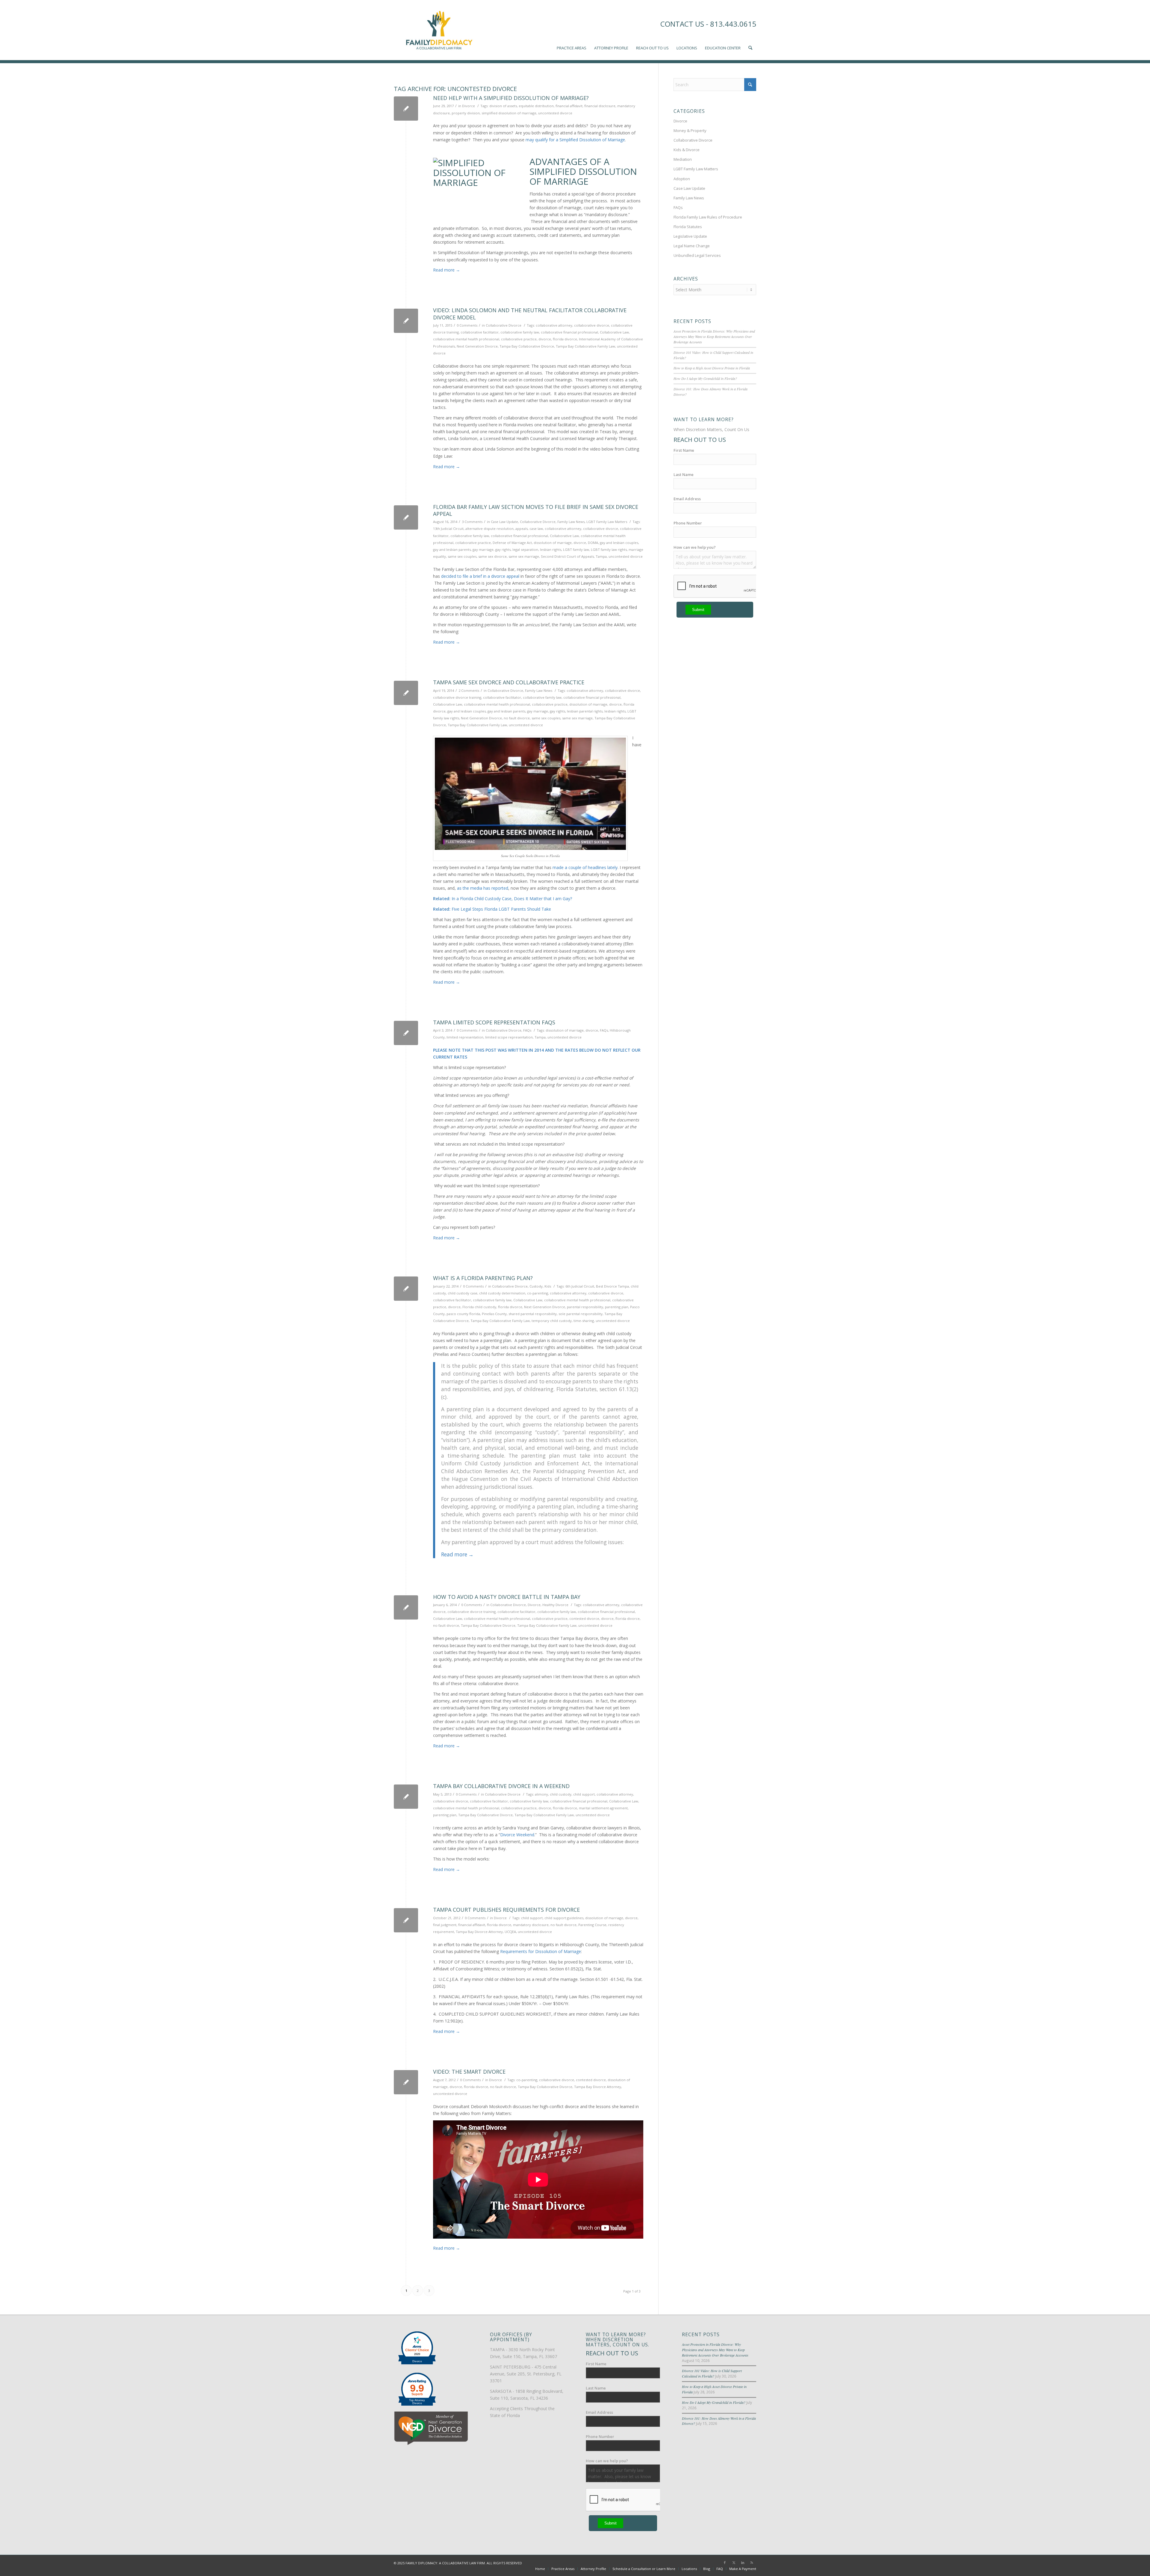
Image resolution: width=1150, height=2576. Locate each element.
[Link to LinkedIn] (743, 2563)
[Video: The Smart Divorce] (406, 2082)
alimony (541, 1794)
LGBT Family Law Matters (607, 522)
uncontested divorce (555, 113)
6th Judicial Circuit (580, 1286)
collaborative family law (520, 332)
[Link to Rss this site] (752, 2563)
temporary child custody (552, 1321)
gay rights (503, 549)
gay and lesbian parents (452, 549)
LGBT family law (576, 549)
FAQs (527, 1030)
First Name (684, 450)
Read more (447, 270)
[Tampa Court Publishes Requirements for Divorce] (406, 1920)
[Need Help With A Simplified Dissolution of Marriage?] (406, 109)
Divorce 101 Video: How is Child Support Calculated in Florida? (712, 2373)
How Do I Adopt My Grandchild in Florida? (705, 378)
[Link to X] (734, 2563)
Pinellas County (494, 1314)
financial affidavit (569, 106)
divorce (545, 339)
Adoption (682, 179)
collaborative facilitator (480, 332)
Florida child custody (479, 1307)
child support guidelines (564, 1918)
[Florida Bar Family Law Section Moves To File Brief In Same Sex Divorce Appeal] (406, 517)
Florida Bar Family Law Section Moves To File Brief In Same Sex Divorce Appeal (536, 510)
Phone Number (688, 523)
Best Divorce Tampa (612, 1286)
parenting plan (617, 1307)
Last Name (684, 474)
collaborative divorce (592, 325)
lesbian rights (551, 549)
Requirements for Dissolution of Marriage (541, 1951)
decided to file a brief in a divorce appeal (480, 576)
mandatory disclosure (531, 1925)
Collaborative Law (614, 332)
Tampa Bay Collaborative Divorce (527, 346)
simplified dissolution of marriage (509, 113)
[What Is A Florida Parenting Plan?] (406, 1289)
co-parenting (538, 1293)
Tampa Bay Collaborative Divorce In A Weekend (501, 1786)
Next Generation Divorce (477, 346)
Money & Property (690, 131)
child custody (561, 1794)
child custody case (463, 1293)
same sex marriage (524, 556)
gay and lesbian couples (619, 543)
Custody (536, 1286)
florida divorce (565, 339)
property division (466, 113)
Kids (548, 1286)
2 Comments (469, 690)
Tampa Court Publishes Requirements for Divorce (506, 1910)
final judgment (445, 1925)
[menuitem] (572, 30)
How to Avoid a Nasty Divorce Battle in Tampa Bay (507, 1597)
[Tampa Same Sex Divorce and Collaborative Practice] (406, 693)
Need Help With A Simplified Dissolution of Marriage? (511, 98)
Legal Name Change (692, 246)
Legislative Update (690, 236)
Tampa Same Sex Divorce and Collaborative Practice (509, 682)
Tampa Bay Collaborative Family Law (585, 346)
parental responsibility (585, 1307)
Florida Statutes (688, 227)
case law (536, 529)
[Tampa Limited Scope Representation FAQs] (406, 1033)
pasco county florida (463, 1314)
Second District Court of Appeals (567, 556)
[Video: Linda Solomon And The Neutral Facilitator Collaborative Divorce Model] (406, 321)
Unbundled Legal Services (697, 255)
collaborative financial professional (569, 332)
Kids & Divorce (687, 150)
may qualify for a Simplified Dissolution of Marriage (575, 140)
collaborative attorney (554, 325)
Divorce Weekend (517, 1835)
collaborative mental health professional (466, 339)
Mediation (683, 159)
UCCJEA (510, 1932)
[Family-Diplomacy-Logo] (439, 30)
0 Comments (467, 325)
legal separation (525, 549)
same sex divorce (492, 556)
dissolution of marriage (553, 543)
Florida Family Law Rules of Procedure (708, 217)
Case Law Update (504, 522)
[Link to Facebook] (725, 2563)
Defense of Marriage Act (512, 543)
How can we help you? (695, 547)
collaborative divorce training (457, 697)
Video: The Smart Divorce (469, 2072)
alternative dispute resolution (489, 529)
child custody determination (502, 1293)
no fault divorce (517, 718)
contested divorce (584, 1618)
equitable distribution (536, 106)
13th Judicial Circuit (448, 529)
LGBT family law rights (609, 549)
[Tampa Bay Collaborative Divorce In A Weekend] (406, 1797)
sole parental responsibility (581, 1314)
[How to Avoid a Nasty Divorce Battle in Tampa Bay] (406, 1607)
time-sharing (584, 1321)
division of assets (503, 106)
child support (584, 1794)
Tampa (601, 556)
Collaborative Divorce (504, 325)
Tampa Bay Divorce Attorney (479, 1932)
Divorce (469, 106)
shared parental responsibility (533, 1314)
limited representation (465, 1037)
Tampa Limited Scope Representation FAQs (494, 1022)
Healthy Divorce (555, 1605)
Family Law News (571, 522)
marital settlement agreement (603, 1808)
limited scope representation (509, 1037)
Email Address (687, 499)
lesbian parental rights (585, 711)
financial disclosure (600, 106)
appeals (522, 529)
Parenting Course (592, 1925)
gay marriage (483, 549)
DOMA (593, 543)
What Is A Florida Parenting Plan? (483, 1278)
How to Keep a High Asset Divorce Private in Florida (712, 368)
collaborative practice (519, 339)
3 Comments (472, 522)
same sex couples (462, 556)
